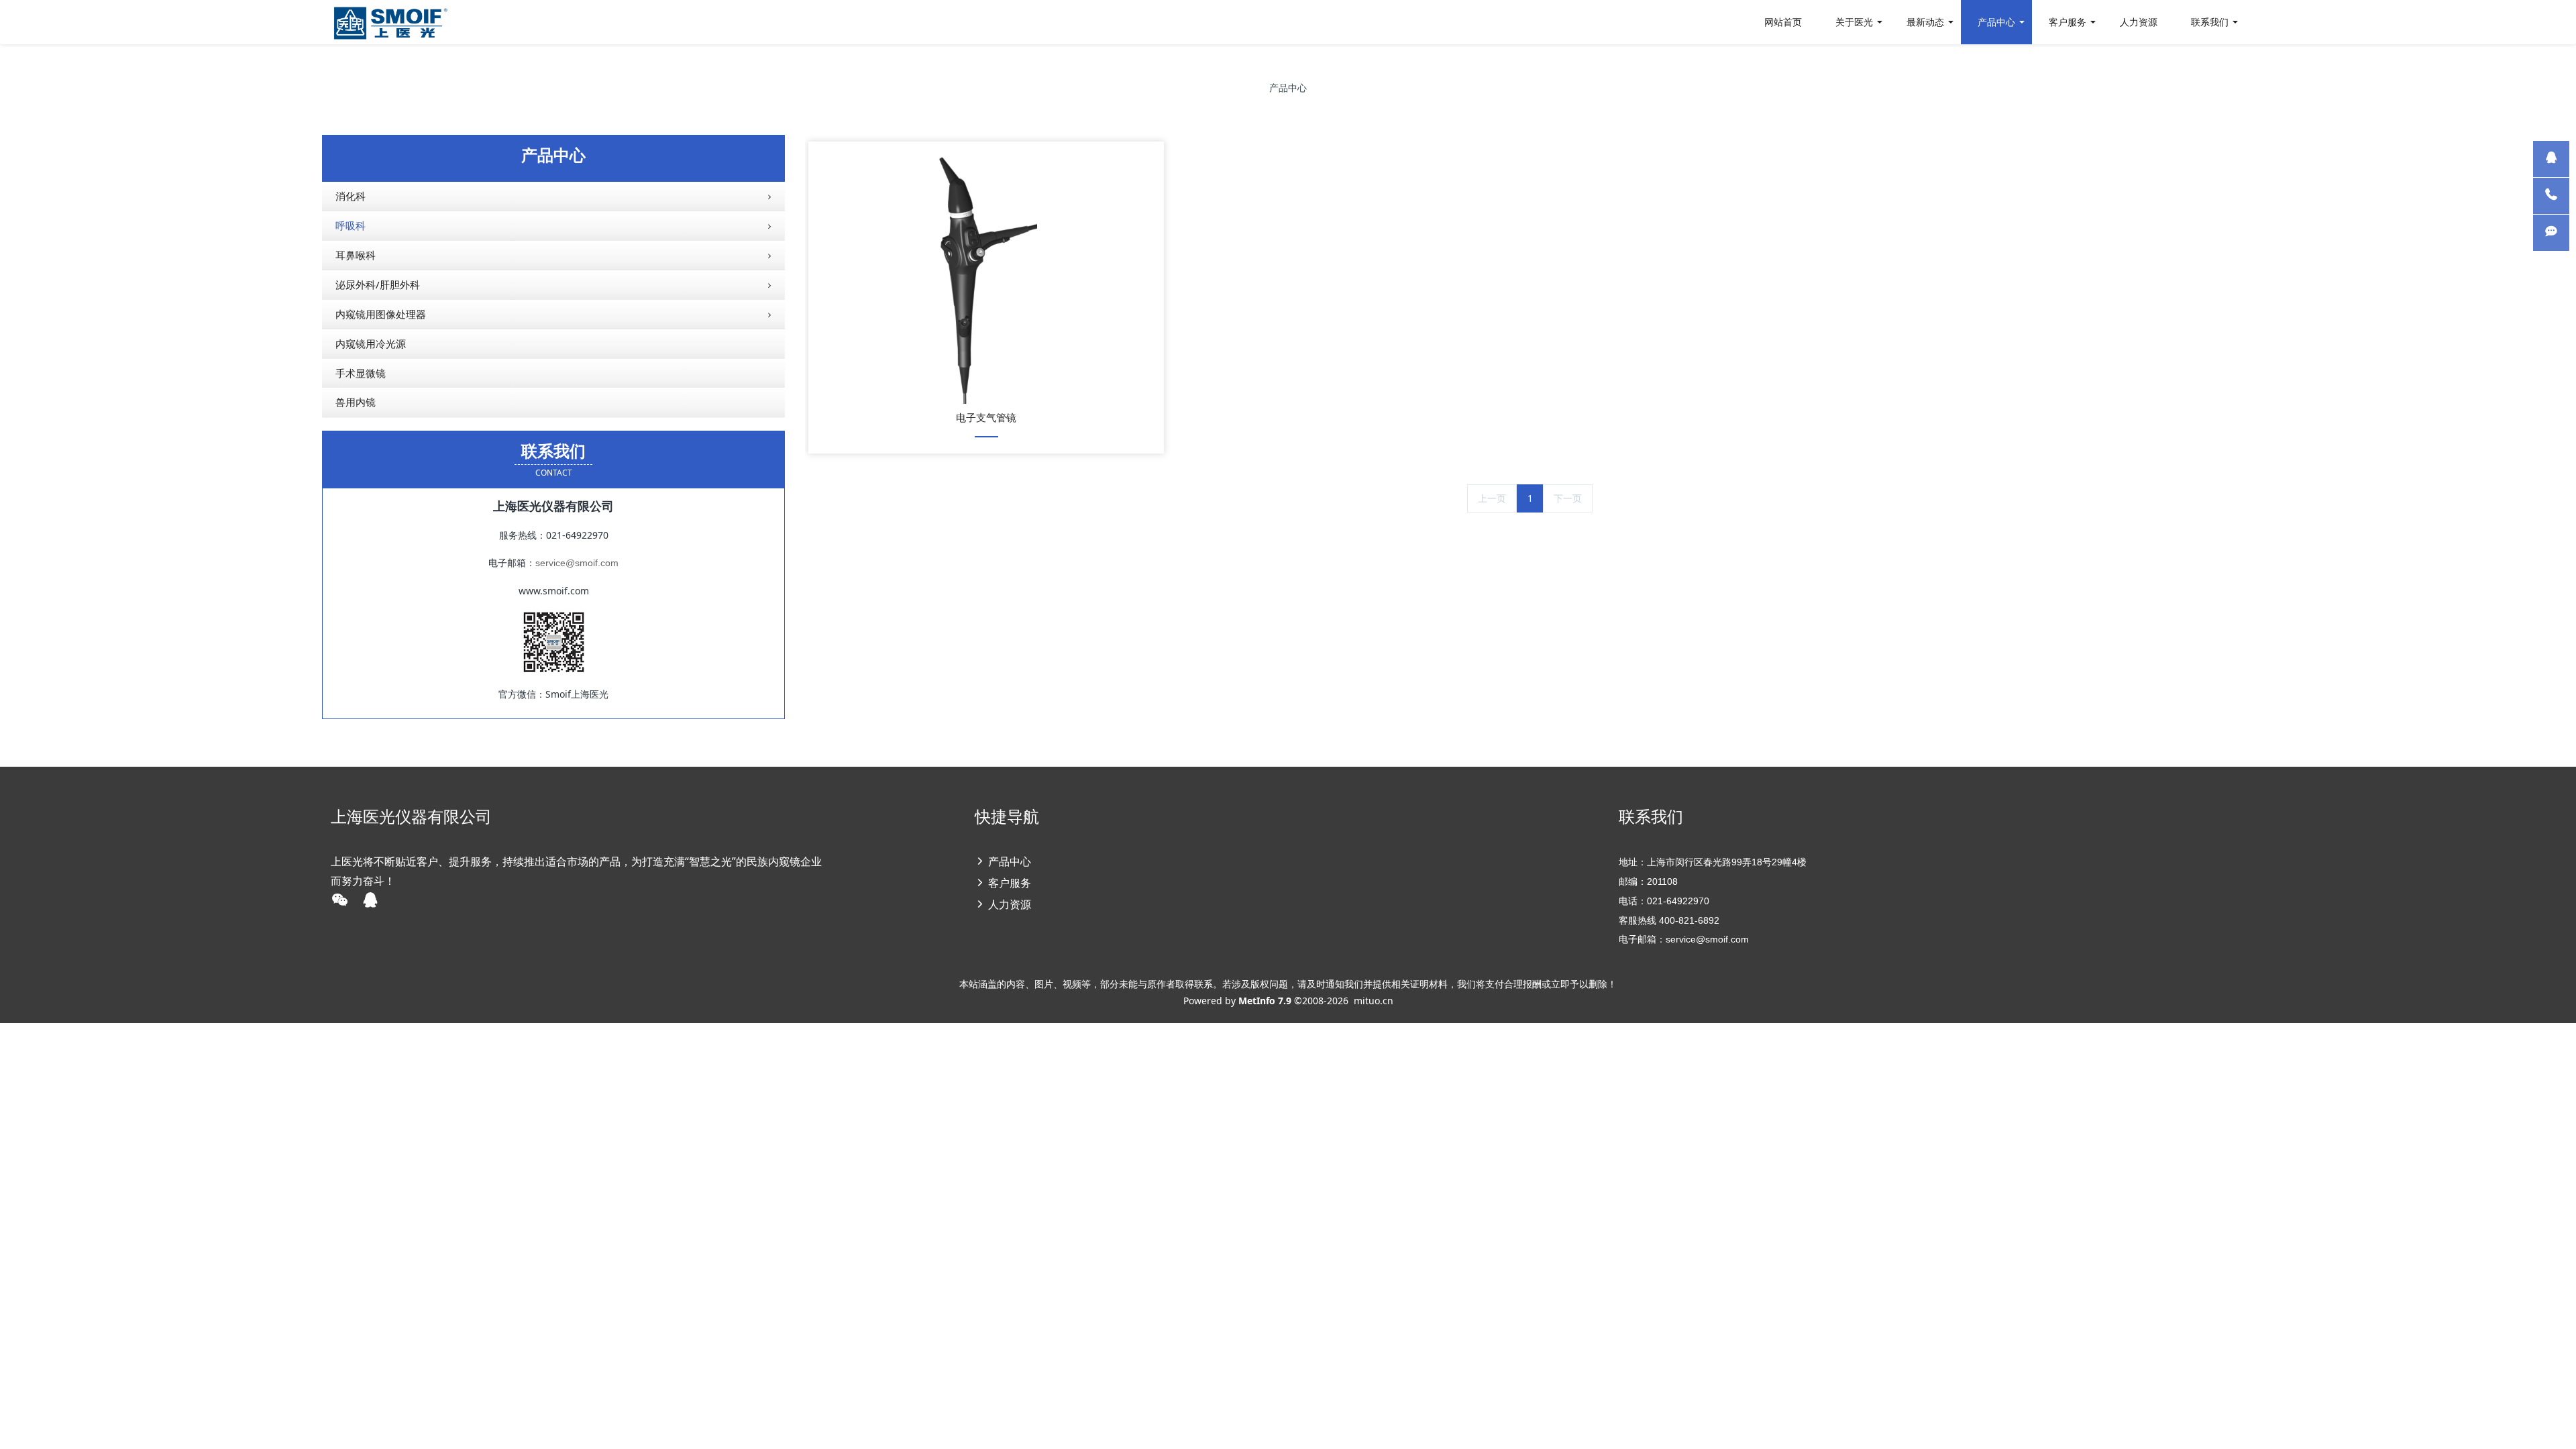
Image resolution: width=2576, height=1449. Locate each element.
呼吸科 (351, 225)
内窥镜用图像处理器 (381, 314)
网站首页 (1783, 22)
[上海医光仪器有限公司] (390, 22)
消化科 (351, 196)
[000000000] (2551, 159)
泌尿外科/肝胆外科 (378, 284)
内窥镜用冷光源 (371, 343)
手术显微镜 (361, 373)
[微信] (2551, 233)
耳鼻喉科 (356, 255)
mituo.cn (1374, 1001)
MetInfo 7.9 (1265, 1001)
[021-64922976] (2551, 196)
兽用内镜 (356, 402)
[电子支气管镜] (986, 276)
